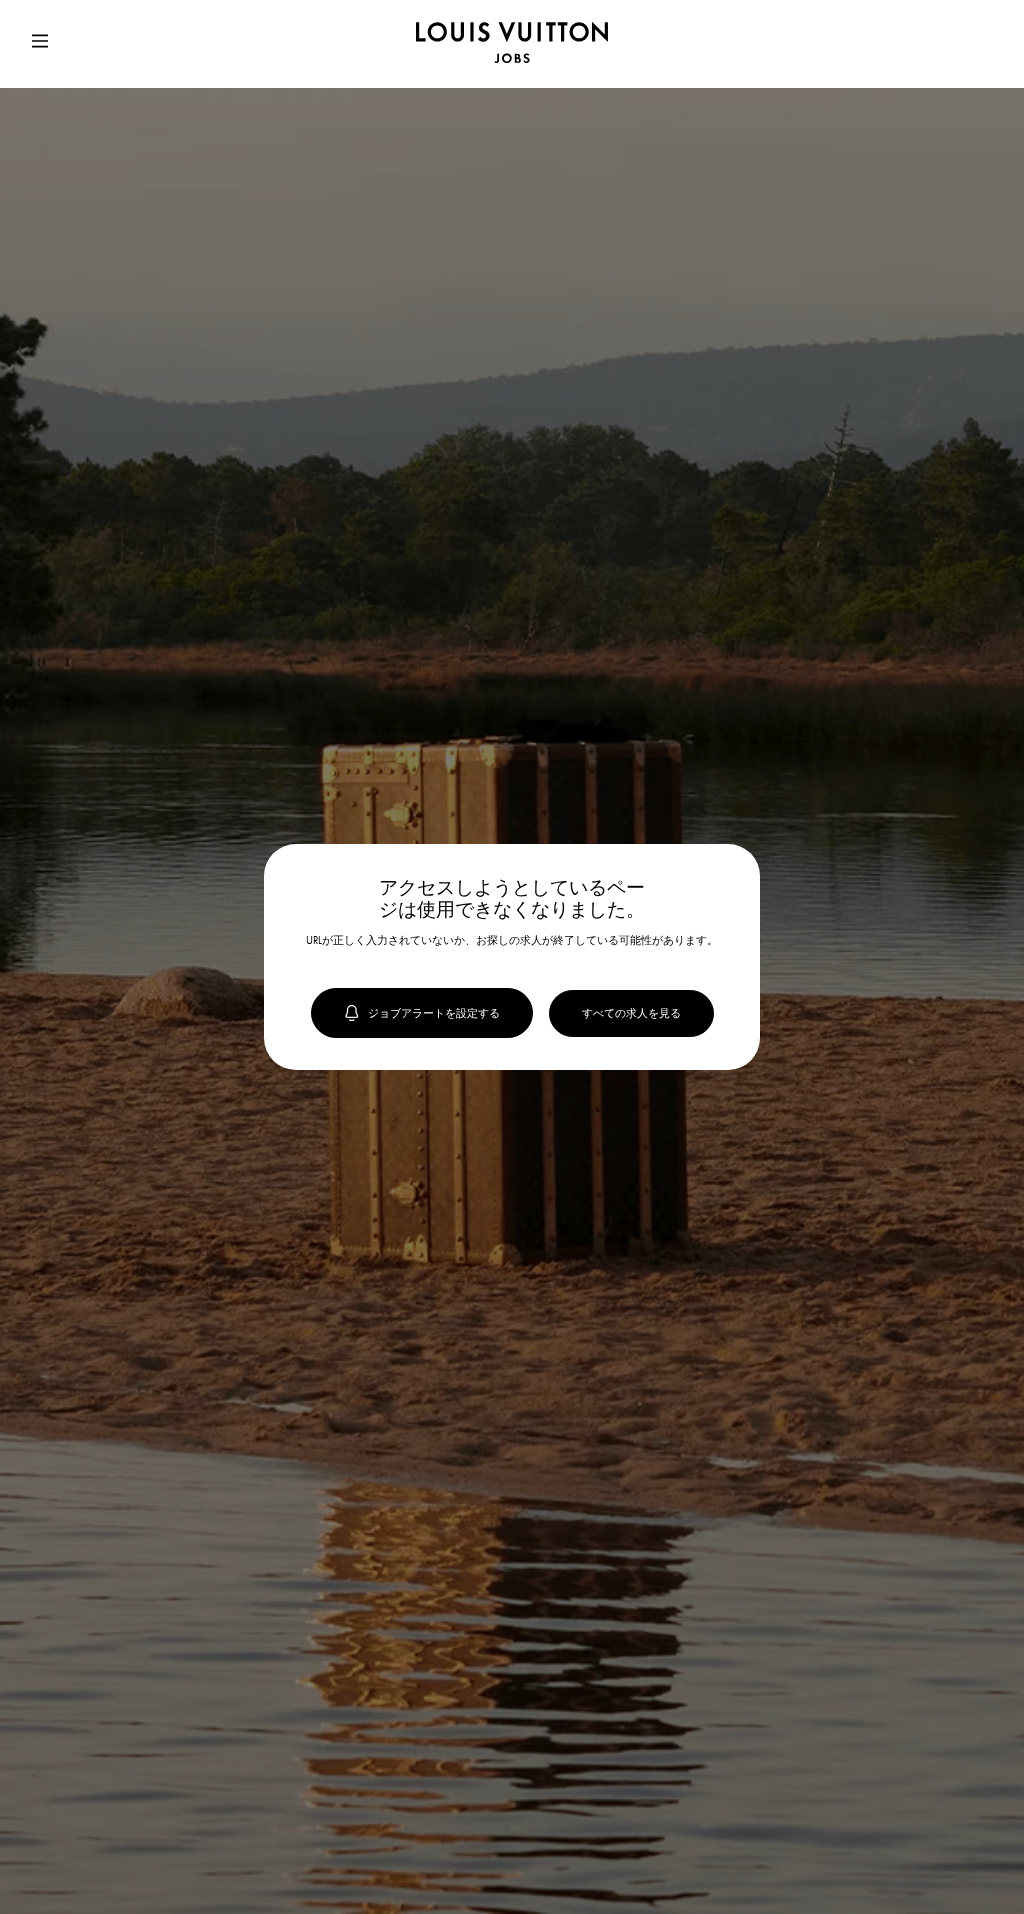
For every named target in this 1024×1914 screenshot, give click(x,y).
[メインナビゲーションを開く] (40, 43)
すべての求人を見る (631, 1013)
